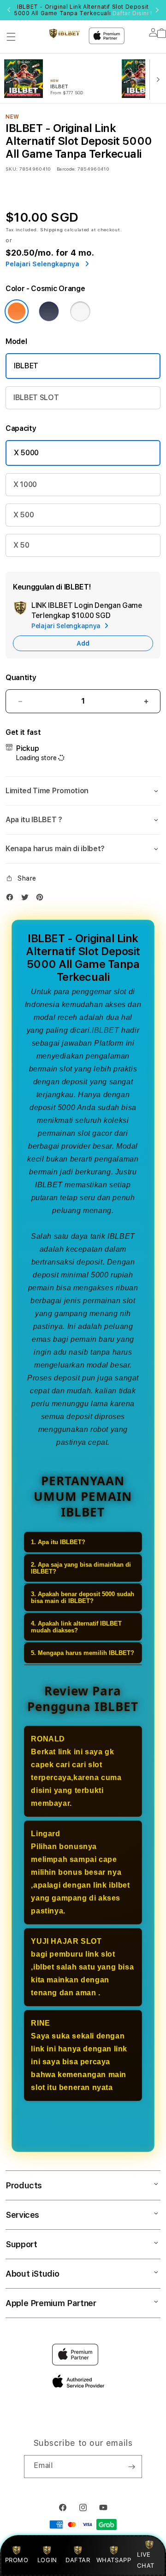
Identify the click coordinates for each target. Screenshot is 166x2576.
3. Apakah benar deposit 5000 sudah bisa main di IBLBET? (83, 1597)
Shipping (52, 229)
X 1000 (25, 484)
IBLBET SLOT (36, 398)
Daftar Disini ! (132, 13)
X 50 (21, 545)
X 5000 (26, 453)
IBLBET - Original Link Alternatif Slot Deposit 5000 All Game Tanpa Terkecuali (83, 10)
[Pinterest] (42, 899)
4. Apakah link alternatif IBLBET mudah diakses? (76, 1627)
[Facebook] (12, 899)
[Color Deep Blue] (49, 311)
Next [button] (157, 10)
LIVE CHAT (145, 2560)
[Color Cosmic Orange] (17, 311)
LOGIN (47, 2560)
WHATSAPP (114, 2560)
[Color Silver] (80, 311)
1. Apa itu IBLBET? (58, 1542)
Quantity (21, 678)
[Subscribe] (131, 2467)
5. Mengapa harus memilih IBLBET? (83, 1653)
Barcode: (66, 169)
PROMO (17, 2560)
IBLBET (26, 366)
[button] (11, 37)
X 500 (24, 515)
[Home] (64, 33)
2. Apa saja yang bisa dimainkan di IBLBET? (81, 1568)
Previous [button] (9, 10)
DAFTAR (78, 2560)
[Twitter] (27, 899)
